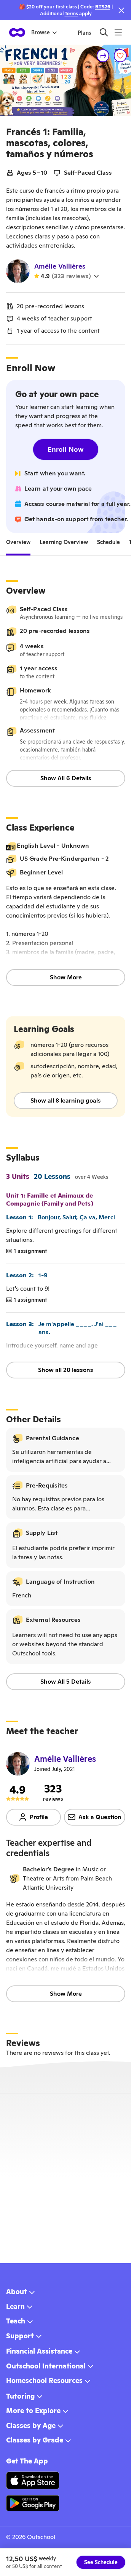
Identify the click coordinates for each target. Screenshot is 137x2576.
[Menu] (118, 32)
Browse (41, 32)
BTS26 (103, 7)
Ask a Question (100, 1817)
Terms (71, 14)
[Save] (120, 56)
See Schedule (101, 2562)
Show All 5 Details (66, 1682)
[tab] (18, 542)
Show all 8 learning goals (66, 1100)
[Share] (103, 56)
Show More (66, 977)
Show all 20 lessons (66, 1370)
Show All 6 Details (66, 778)
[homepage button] (17, 32)
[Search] (104, 32)
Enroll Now (66, 449)
